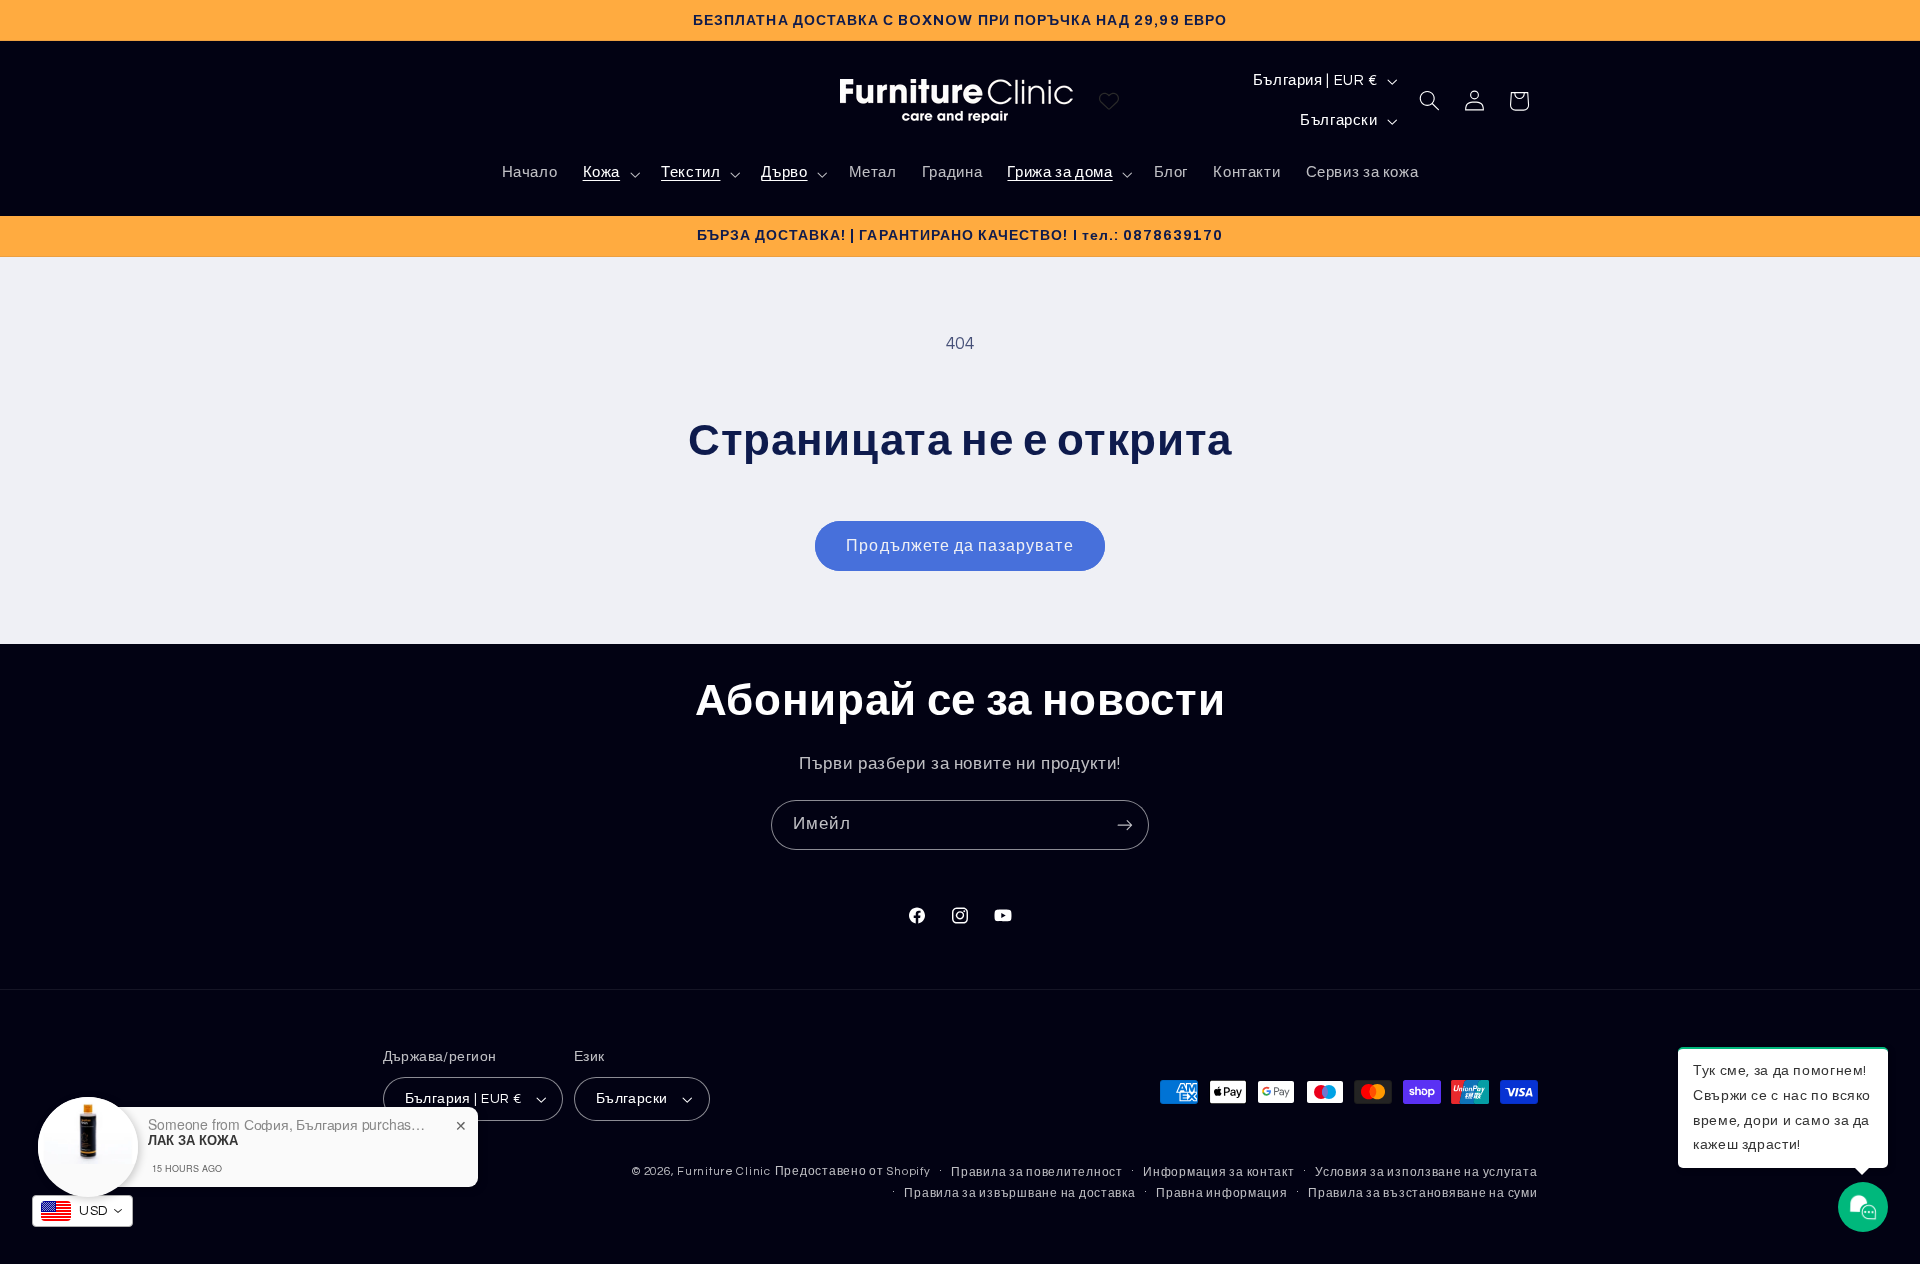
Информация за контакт (1218, 1172)
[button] (609, 174)
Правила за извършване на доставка (1019, 1193)
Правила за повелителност (1037, 1172)
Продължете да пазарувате (959, 546)
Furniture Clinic (724, 1171)
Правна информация (1222, 1193)
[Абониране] (1125, 824)
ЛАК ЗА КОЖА (193, 1140)
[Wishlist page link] (1109, 101)
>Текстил (698, 180)
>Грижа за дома (1068, 180)
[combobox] (82, 1211)
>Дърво (792, 180)
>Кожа (609, 180)
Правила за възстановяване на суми (1422, 1193)
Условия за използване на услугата (1426, 1172)
